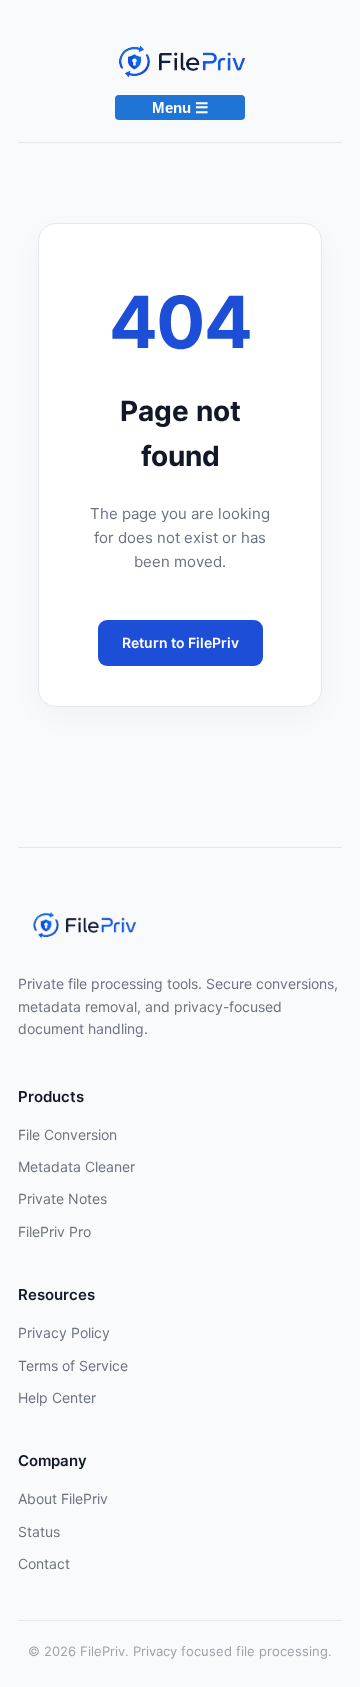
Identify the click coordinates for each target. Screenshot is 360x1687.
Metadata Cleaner (76, 1166)
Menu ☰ (180, 107)
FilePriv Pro (54, 1231)
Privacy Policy (64, 1332)
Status (39, 1531)
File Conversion (67, 1134)
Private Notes (62, 1198)
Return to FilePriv (180, 642)
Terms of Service (73, 1365)
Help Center (57, 1397)
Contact (44, 1563)
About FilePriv (63, 1498)
